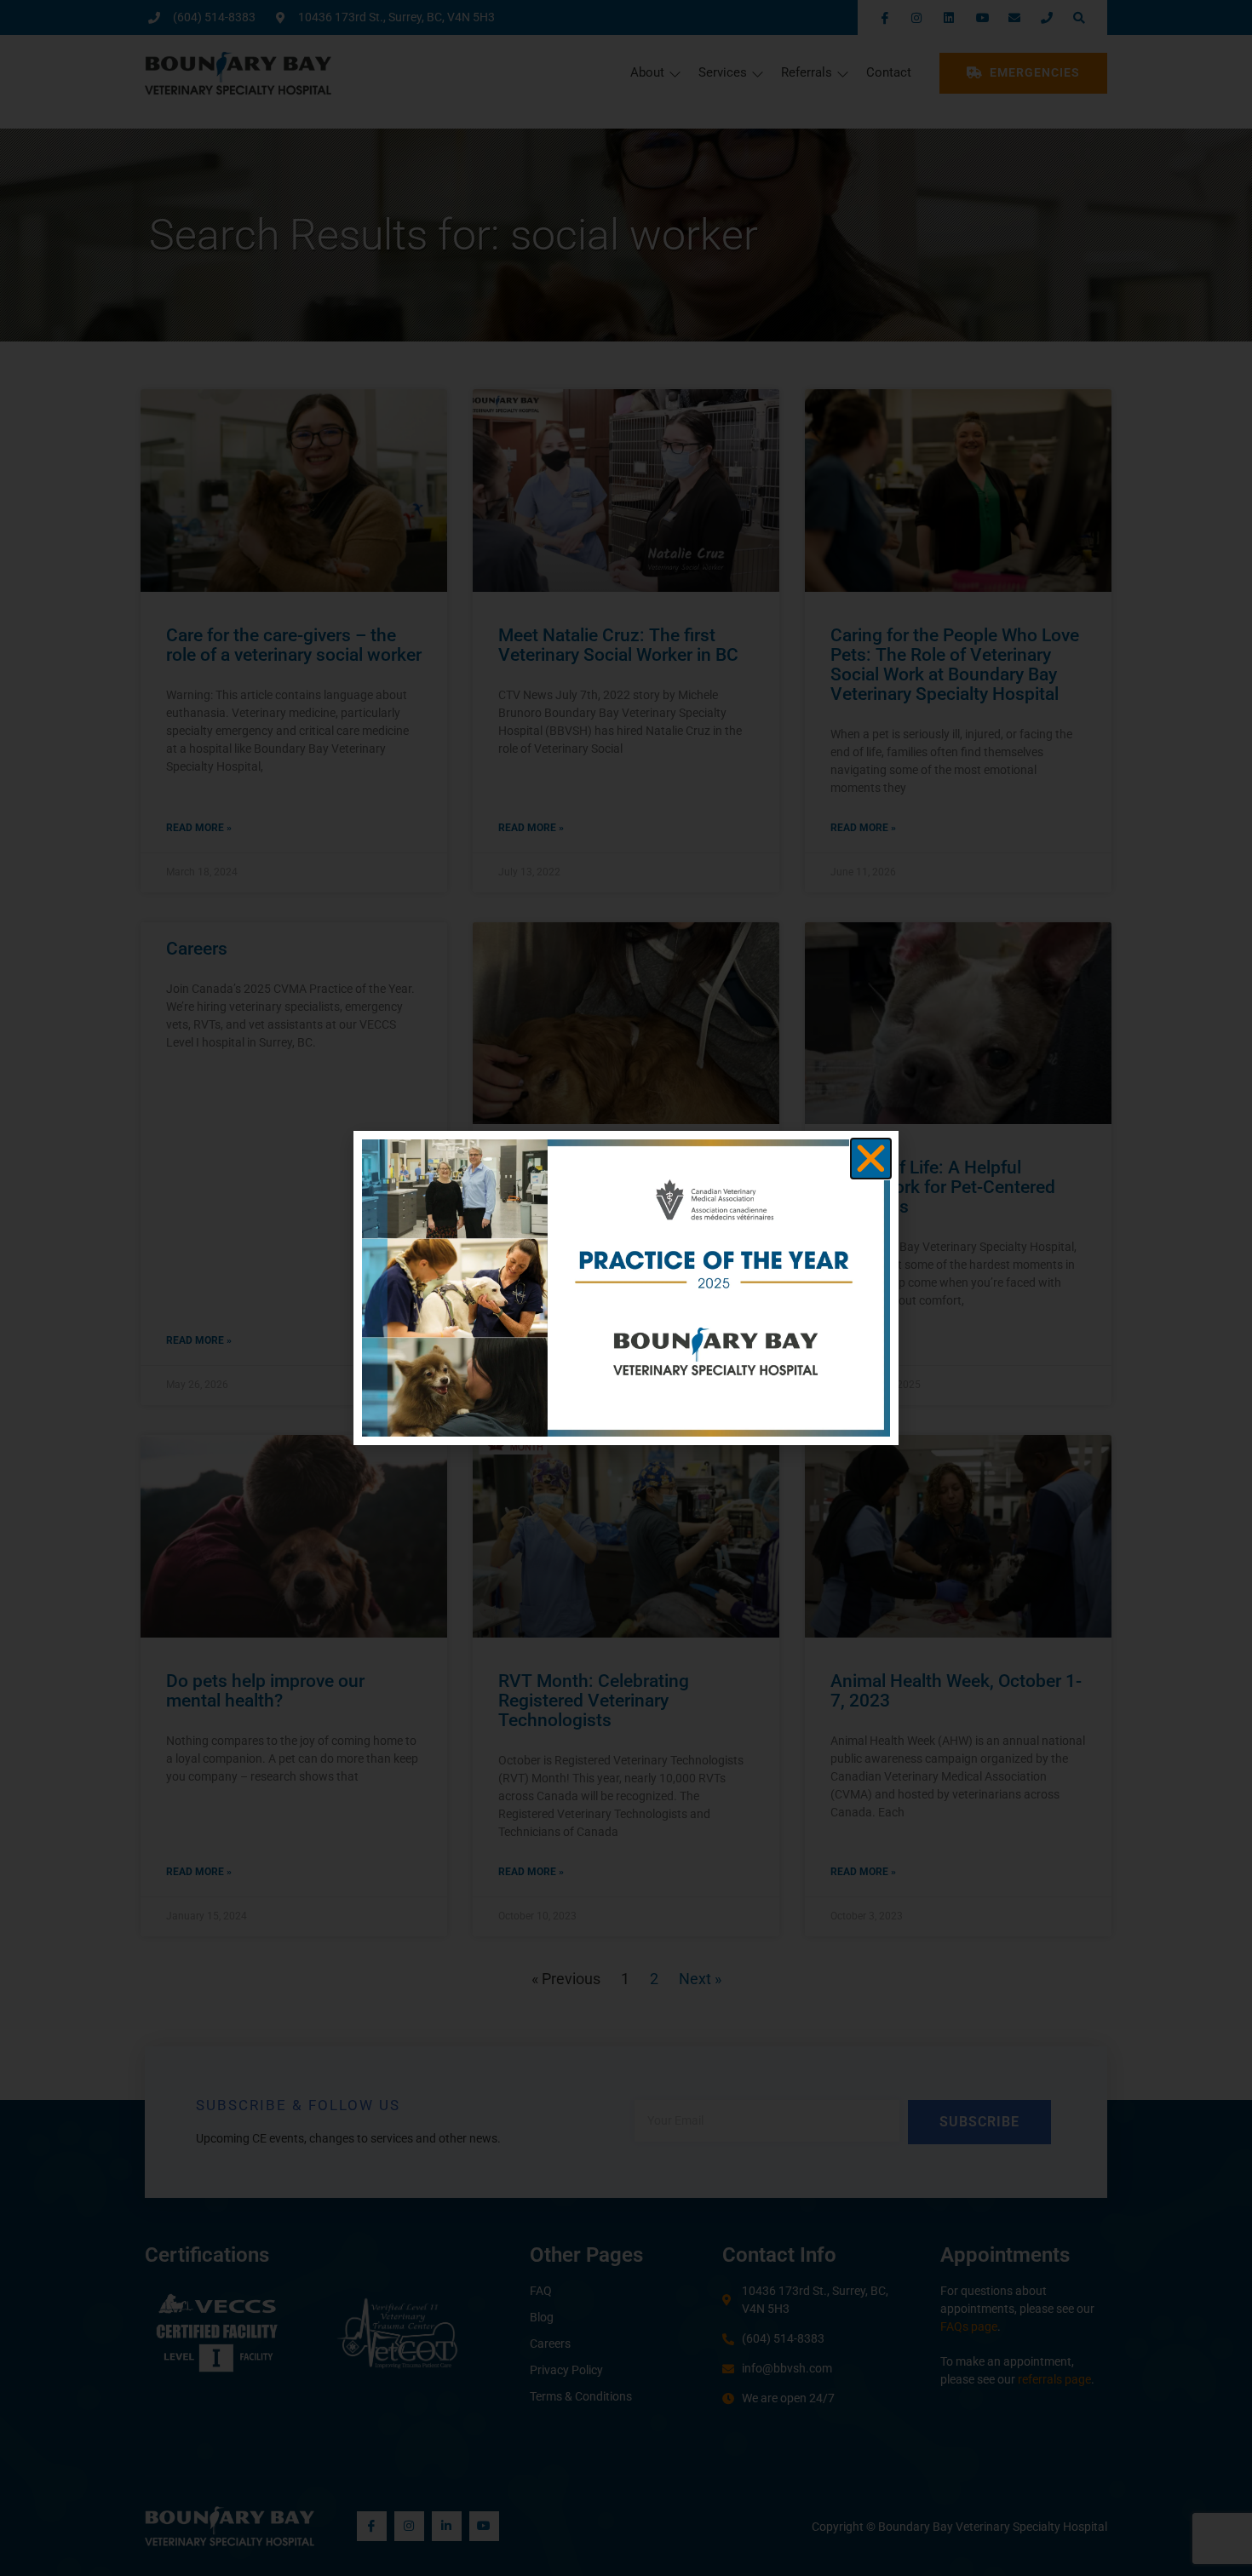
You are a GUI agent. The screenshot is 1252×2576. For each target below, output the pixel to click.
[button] (871, 1159)
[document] (626, 1288)
